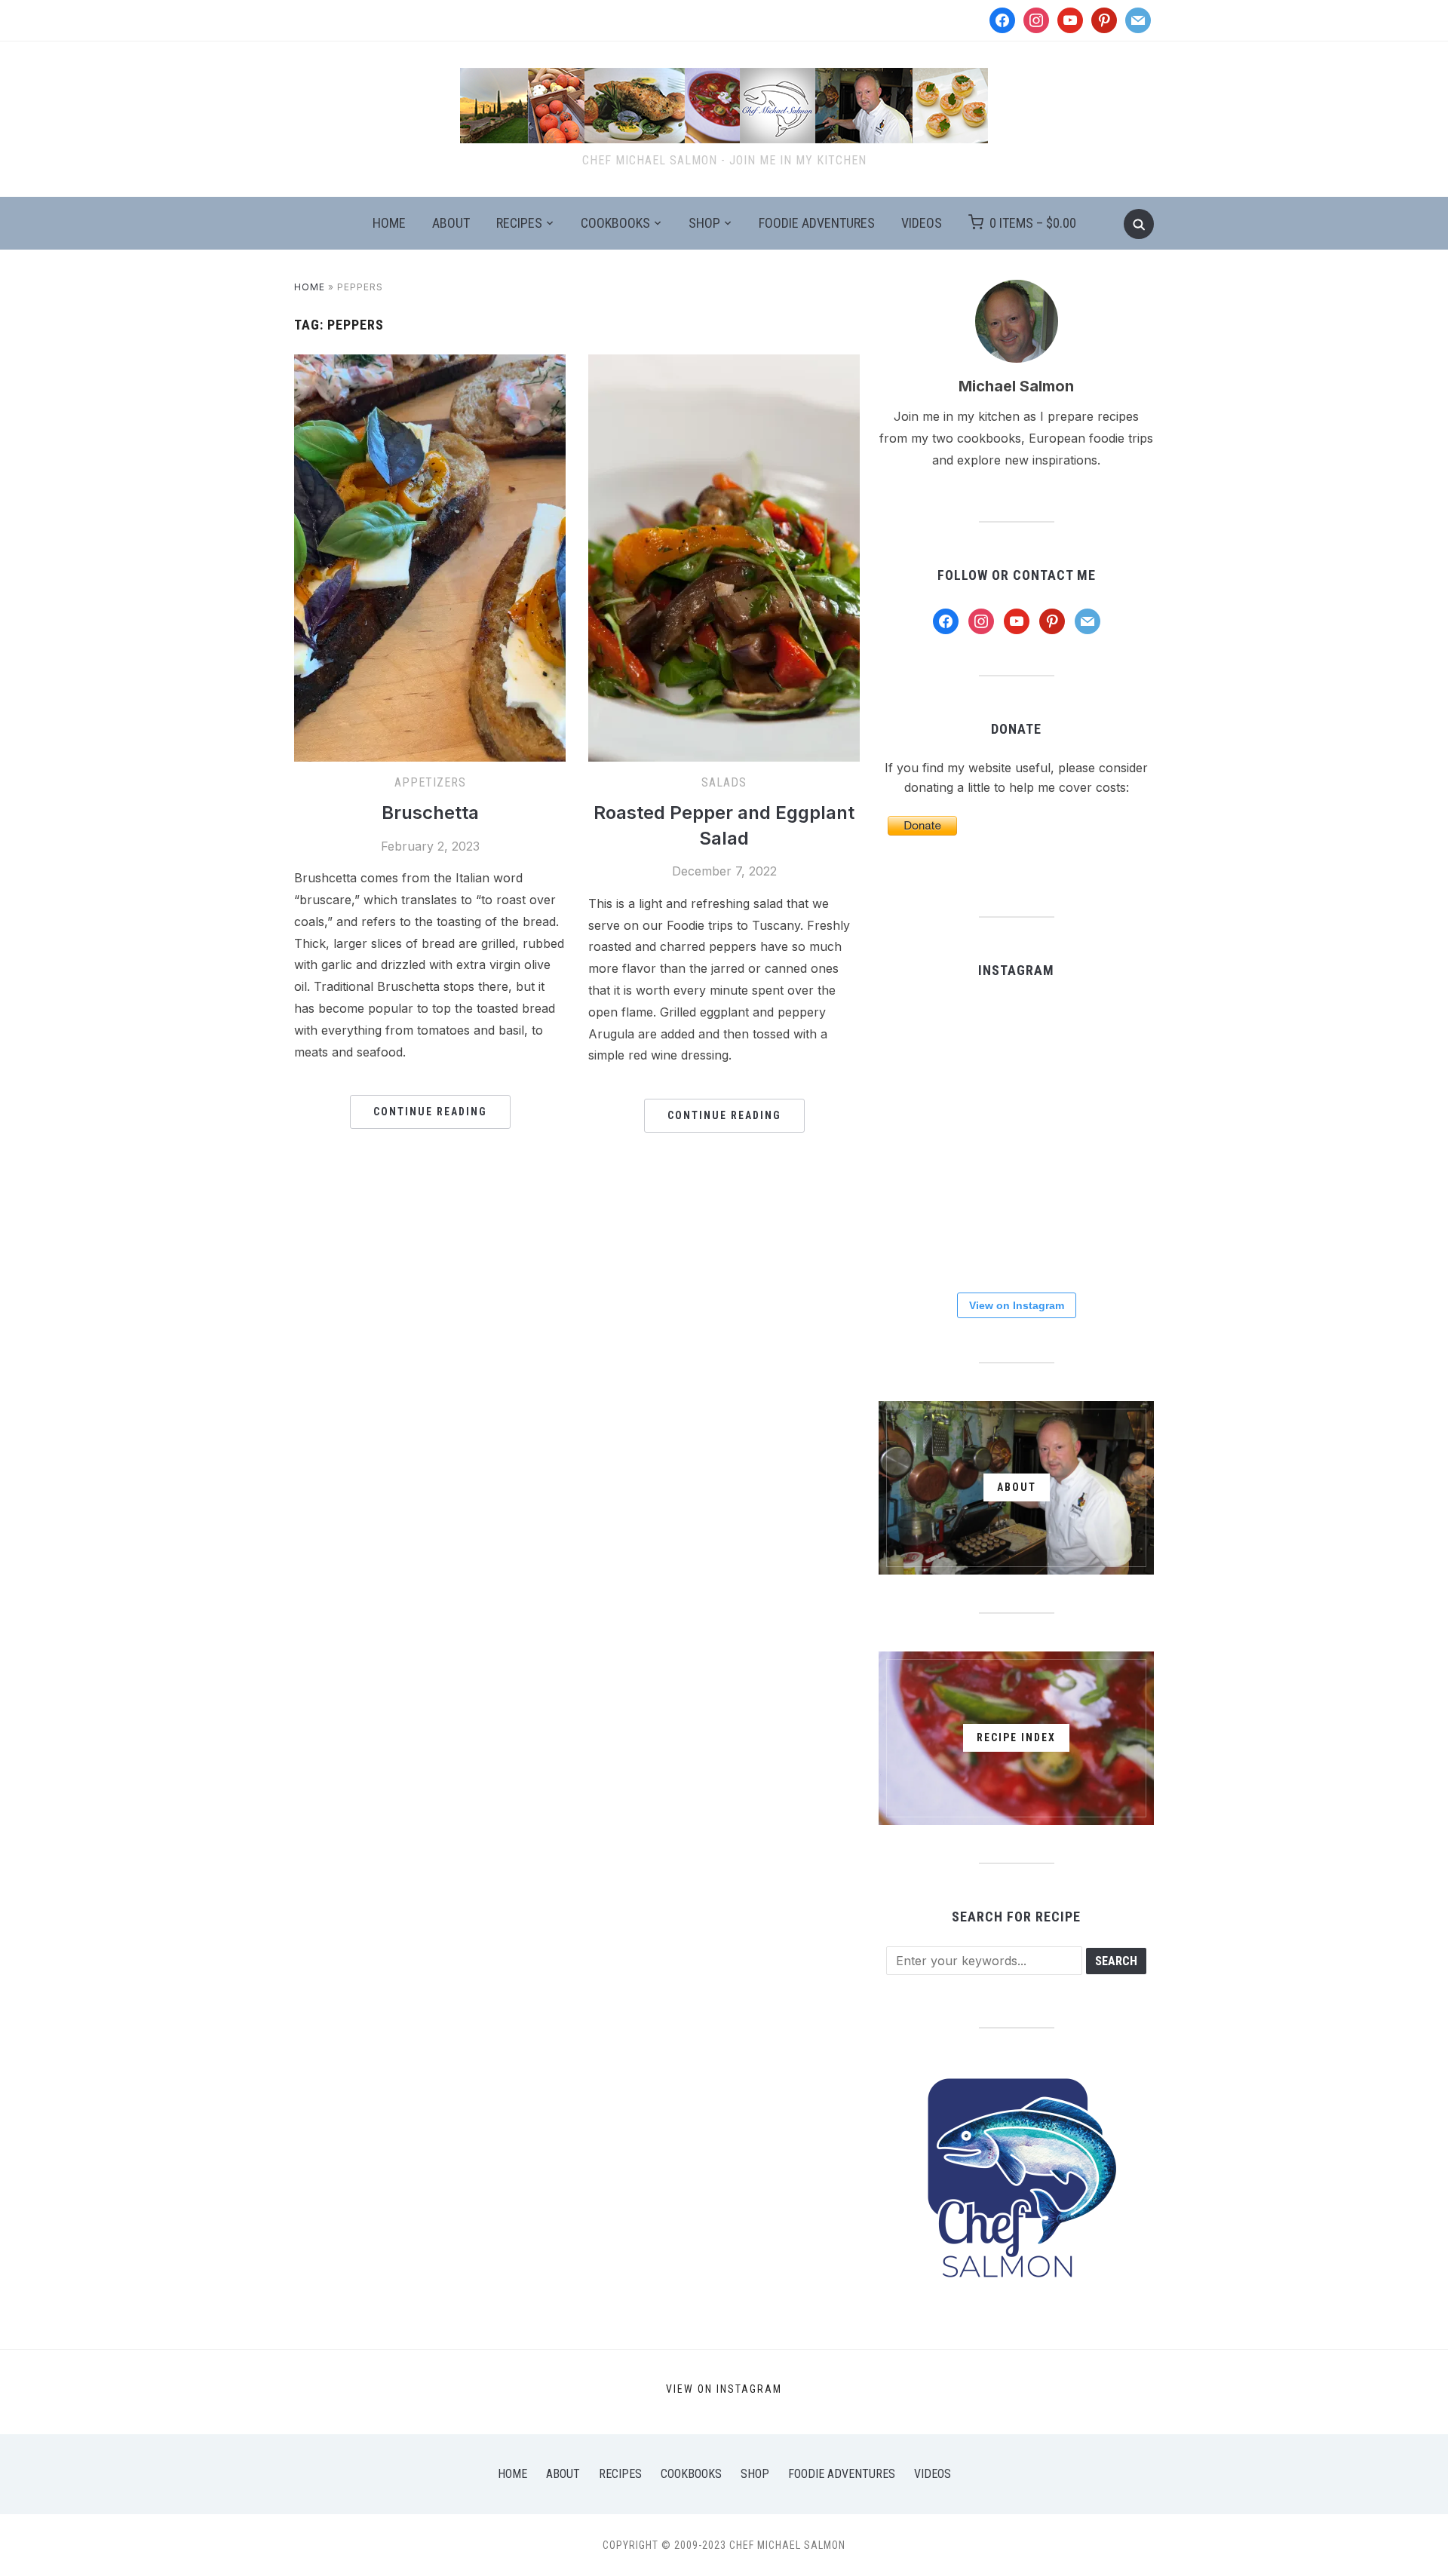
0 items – (1033, 223)
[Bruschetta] (430, 363)
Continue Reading (430, 1112)
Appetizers (430, 782)
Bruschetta (430, 813)
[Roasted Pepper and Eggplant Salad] (724, 363)
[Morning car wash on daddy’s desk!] (922, 1231)
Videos (922, 223)
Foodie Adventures (817, 223)
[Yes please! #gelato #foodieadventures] (1015, 1231)
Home (389, 223)
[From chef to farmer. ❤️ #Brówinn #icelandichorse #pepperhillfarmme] (1109, 1044)
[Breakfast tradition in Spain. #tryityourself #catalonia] (1109, 1137)
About (451, 223)
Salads (724, 782)
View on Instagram (1017, 1305)
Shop (704, 223)
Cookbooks (615, 223)
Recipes (519, 223)
